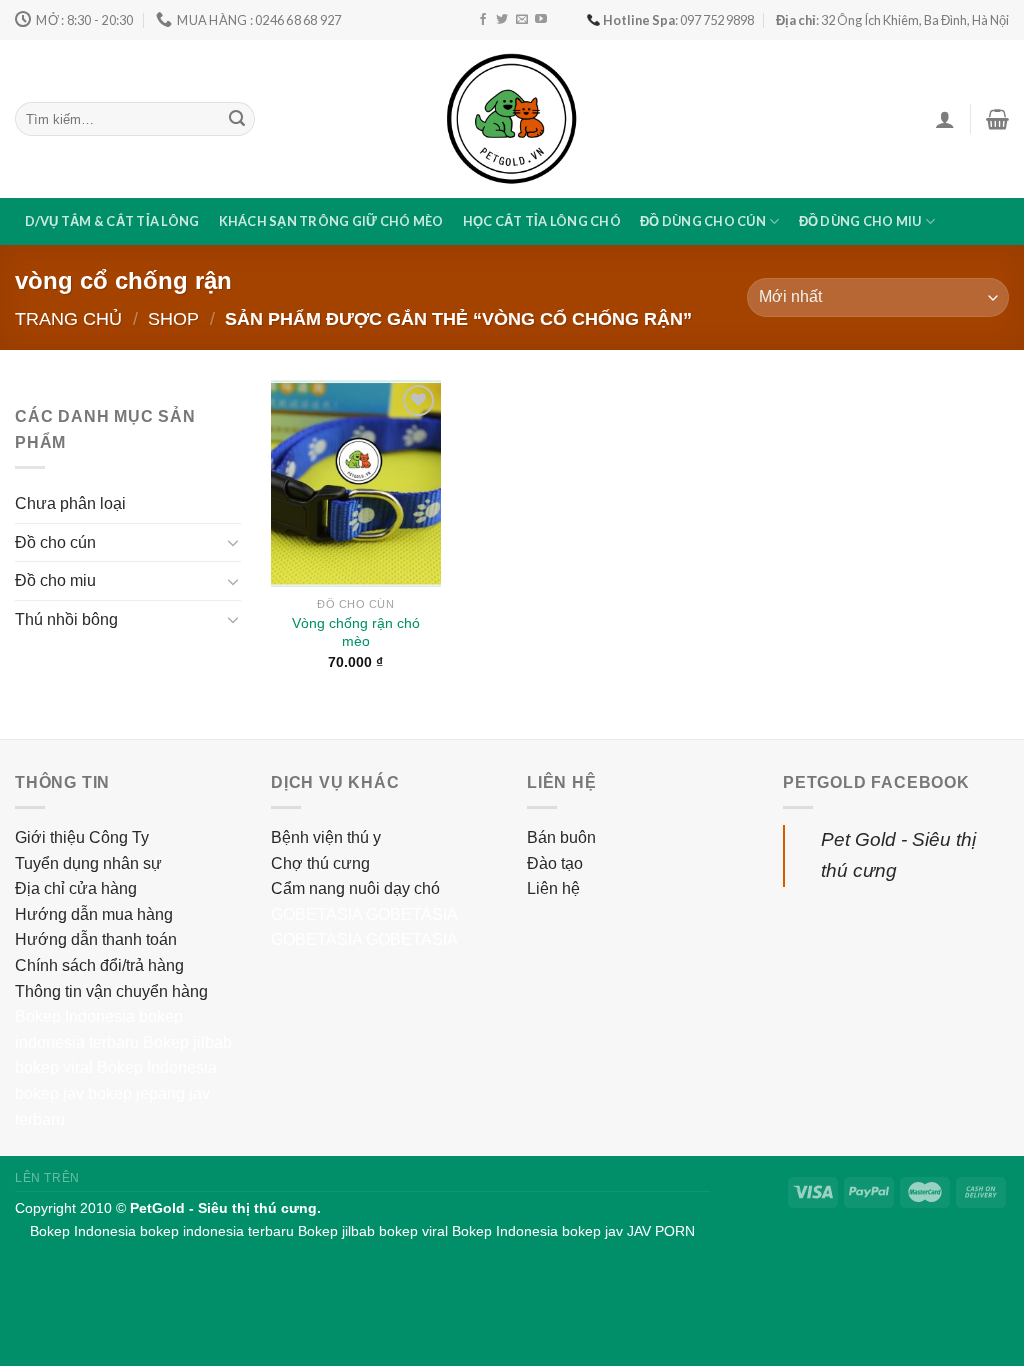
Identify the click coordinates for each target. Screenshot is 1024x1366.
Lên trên (47, 1178)
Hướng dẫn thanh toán (96, 939)
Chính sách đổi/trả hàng (99, 965)
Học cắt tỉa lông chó (542, 221)
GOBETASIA (316, 914)
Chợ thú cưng (320, 863)
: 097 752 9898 (678, 20)
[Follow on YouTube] (541, 20)
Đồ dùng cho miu (860, 221)
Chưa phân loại (70, 503)
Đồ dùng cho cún (703, 221)
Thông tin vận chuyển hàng (111, 991)
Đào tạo (555, 863)
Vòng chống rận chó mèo (356, 632)
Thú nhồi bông (66, 619)
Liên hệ (553, 888)
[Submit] (237, 119)
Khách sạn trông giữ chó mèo (331, 221)
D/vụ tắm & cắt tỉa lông (112, 221)
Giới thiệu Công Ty (82, 837)
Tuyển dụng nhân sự (88, 863)
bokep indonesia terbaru (217, 1231)
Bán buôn (561, 837)
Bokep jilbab (187, 1042)
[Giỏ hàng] (997, 119)
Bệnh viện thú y (326, 837)
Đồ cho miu (55, 580)
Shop (173, 318)
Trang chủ (68, 318)
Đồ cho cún (55, 542)
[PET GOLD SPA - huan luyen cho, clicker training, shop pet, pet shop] (512, 119)
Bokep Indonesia (75, 1016)
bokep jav (49, 1093)
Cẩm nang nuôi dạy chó (355, 888)
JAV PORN (661, 1231)
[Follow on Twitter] (502, 20)
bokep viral (54, 1067)
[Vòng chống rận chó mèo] (356, 483)
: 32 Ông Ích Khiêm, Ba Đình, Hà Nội (892, 20)
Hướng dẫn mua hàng (94, 914)
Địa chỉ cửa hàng (76, 888)
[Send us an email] (522, 20)
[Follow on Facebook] (483, 20)
